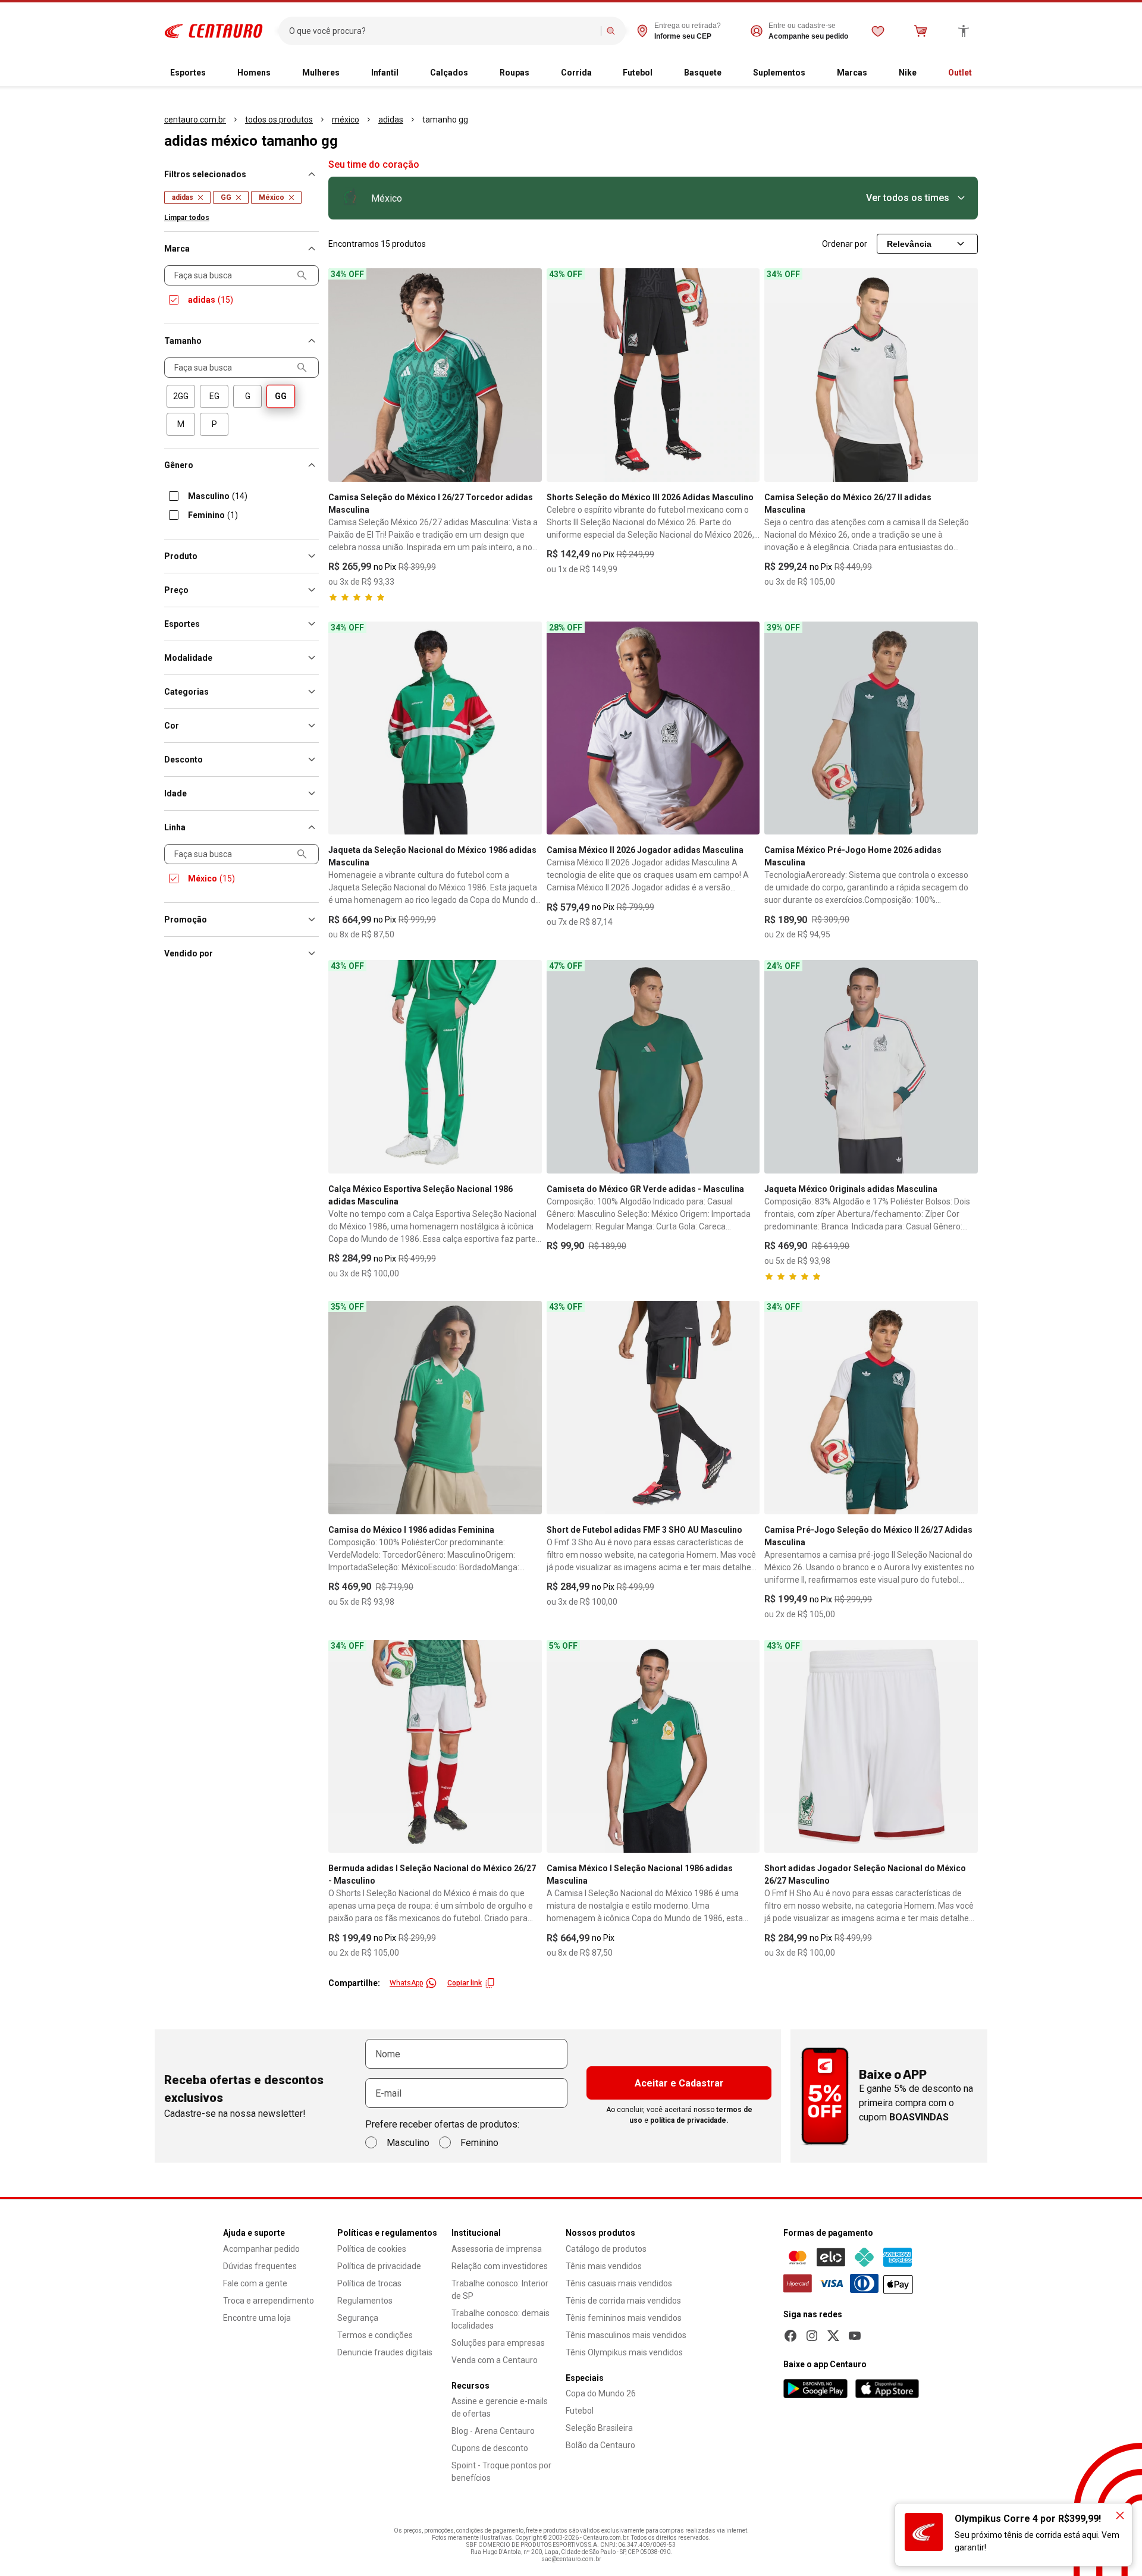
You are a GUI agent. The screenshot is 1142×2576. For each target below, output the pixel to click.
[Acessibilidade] (964, 31)
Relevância (909, 244)
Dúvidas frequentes (260, 2266)
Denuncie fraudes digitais (385, 2352)
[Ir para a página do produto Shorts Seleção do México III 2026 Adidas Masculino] (653, 375)
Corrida (576, 73)
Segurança (358, 2318)
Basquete (703, 73)
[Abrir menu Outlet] (981, 73)
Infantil (385, 73)
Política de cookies (372, 2249)
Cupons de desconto (490, 2448)
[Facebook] (790, 2336)
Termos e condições (375, 2335)
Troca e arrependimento (269, 2301)
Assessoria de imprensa (497, 2249)
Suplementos (779, 73)
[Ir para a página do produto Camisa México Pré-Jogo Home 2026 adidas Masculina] (871, 728)
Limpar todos (187, 218)
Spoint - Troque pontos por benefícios (501, 2472)
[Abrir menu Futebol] (662, 73)
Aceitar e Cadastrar (679, 2083)
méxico (346, 120)
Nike (908, 73)
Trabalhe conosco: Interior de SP (500, 2290)
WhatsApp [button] (406, 1983)
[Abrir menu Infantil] (408, 73)
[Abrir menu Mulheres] (349, 73)
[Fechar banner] (1120, 2515)
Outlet (960, 73)
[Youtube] (855, 2336)
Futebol (638, 73)
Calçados (449, 73)
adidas (391, 120)
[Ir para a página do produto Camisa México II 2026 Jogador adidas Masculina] (653, 728)
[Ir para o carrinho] (921, 31)
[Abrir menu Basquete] (731, 73)
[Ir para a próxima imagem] (528, 375)
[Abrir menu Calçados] (478, 73)
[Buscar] (611, 31)
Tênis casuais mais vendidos (619, 2283)
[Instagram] (812, 2336)
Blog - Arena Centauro (493, 2431)
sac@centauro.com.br (571, 2559)
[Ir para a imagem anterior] (343, 375)
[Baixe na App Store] (887, 2389)
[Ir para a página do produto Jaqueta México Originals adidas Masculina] (871, 1067)
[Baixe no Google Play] (815, 2389)
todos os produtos (279, 120)
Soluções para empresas (498, 2343)
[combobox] (442, 31)
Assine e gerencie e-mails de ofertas (500, 2407)
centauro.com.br (195, 120)
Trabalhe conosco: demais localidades (501, 2319)
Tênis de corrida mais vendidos (623, 2301)
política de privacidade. (689, 2120)
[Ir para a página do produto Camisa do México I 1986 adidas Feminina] (435, 1408)
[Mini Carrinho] (921, 31)
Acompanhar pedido (261, 2249)
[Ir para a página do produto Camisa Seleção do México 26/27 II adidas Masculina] (871, 375)
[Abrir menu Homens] (280, 73)
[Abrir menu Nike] (926, 73)
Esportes (188, 73)
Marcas (852, 73)
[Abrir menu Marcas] (877, 73)
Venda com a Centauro (495, 2360)
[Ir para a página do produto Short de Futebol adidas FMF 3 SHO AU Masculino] (653, 1408)
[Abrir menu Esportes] (215, 73)
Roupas (514, 73)
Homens (254, 73)
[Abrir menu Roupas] (539, 73)
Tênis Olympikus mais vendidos (624, 2352)
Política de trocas (369, 2283)
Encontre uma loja (257, 2318)
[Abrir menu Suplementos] (815, 73)
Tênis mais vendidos (604, 2266)
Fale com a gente (255, 2283)
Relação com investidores (500, 2266)
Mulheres (321, 73)
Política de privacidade (379, 2266)
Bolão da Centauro (600, 2445)
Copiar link (465, 1983)
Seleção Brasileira (599, 2428)
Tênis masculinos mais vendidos (626, 2335)
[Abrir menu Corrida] (601, 73)
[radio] (181, 396)
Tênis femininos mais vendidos (624, 2318)
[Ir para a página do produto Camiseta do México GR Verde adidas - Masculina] (653, 1067)
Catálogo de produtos (606, 2249)
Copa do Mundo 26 (601, 2393)
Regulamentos (365, 2301)
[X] (833, 2336)
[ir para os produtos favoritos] (878, 31)
